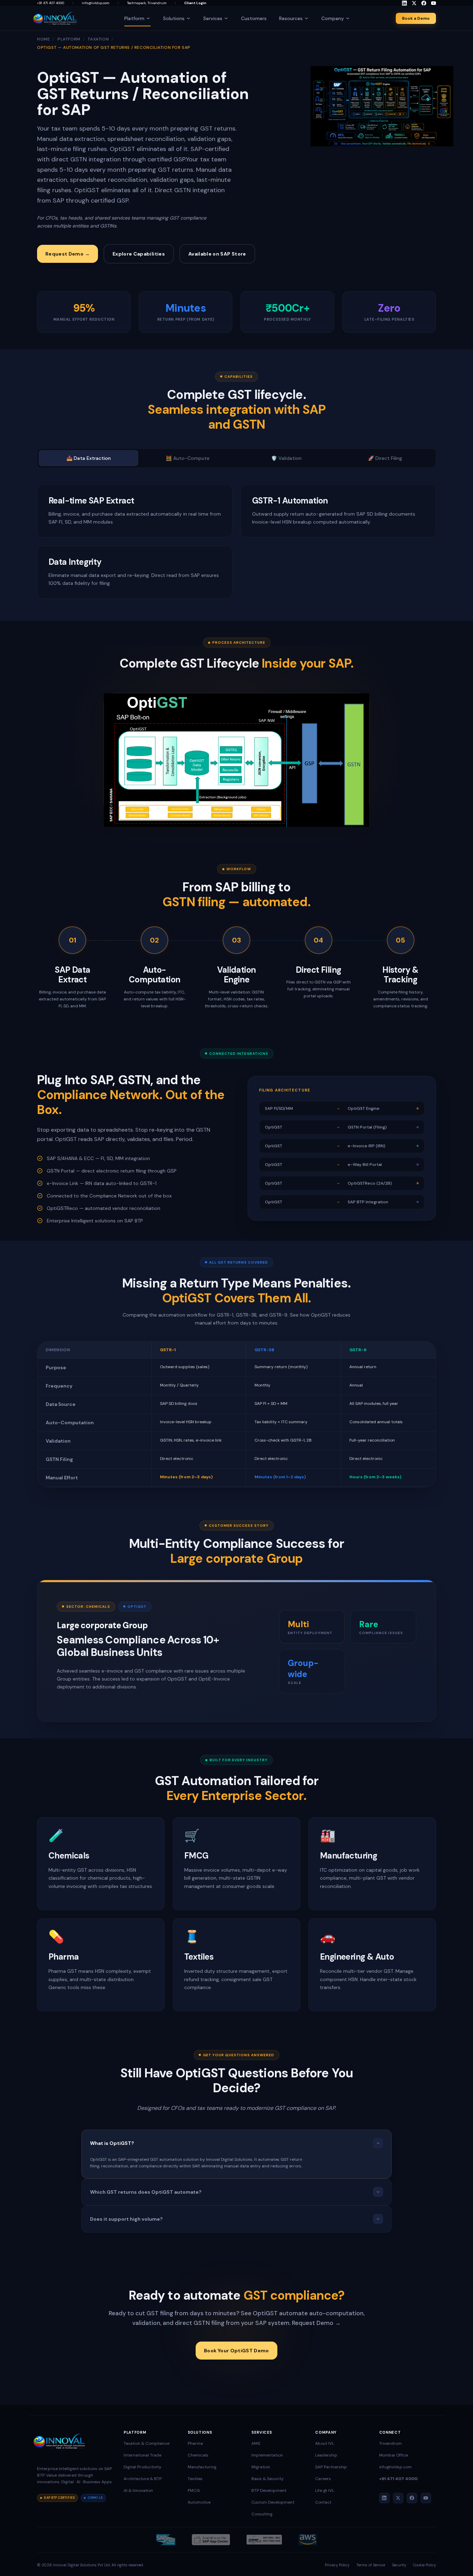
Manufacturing (202, 2467)
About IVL (325, 2443)
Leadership (326, 2455)
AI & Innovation (138, 2490)
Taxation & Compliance (146, 2443)
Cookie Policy (425, 2565)
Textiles (195, 2479)
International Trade (142, 2455)
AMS (256, 2443)
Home (43, 39)
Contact (323, 2502)
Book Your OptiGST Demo (237, 2351)
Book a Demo (416, 18)
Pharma (195, 2443)
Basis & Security (267, 2479)
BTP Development (269, 2490)
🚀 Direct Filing (385, 458)
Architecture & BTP (143, 2479)
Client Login (195, 3)
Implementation (267, 2455)
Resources (291, 18)
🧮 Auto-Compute (188, 458)
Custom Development (273, 2502)
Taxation (98, 39)
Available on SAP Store (217, 254)
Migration (261, 2467)
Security (399, 2565)
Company (333, 18)
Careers (323, 2479)
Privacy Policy (337, 2565)
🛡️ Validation (286, 458)
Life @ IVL (325, 2490)
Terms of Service (371, 2565)
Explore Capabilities (139, 254)
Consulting (262, 2514)
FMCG (194, 2490)
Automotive (199, 2502)
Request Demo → (68, 254)
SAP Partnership (331, 2467)
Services (213, 18)
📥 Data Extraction (89, 458)
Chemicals (198, 2455)
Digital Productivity (142, 2467)
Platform (134, 18)
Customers (254, 18)
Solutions (174, 18)
